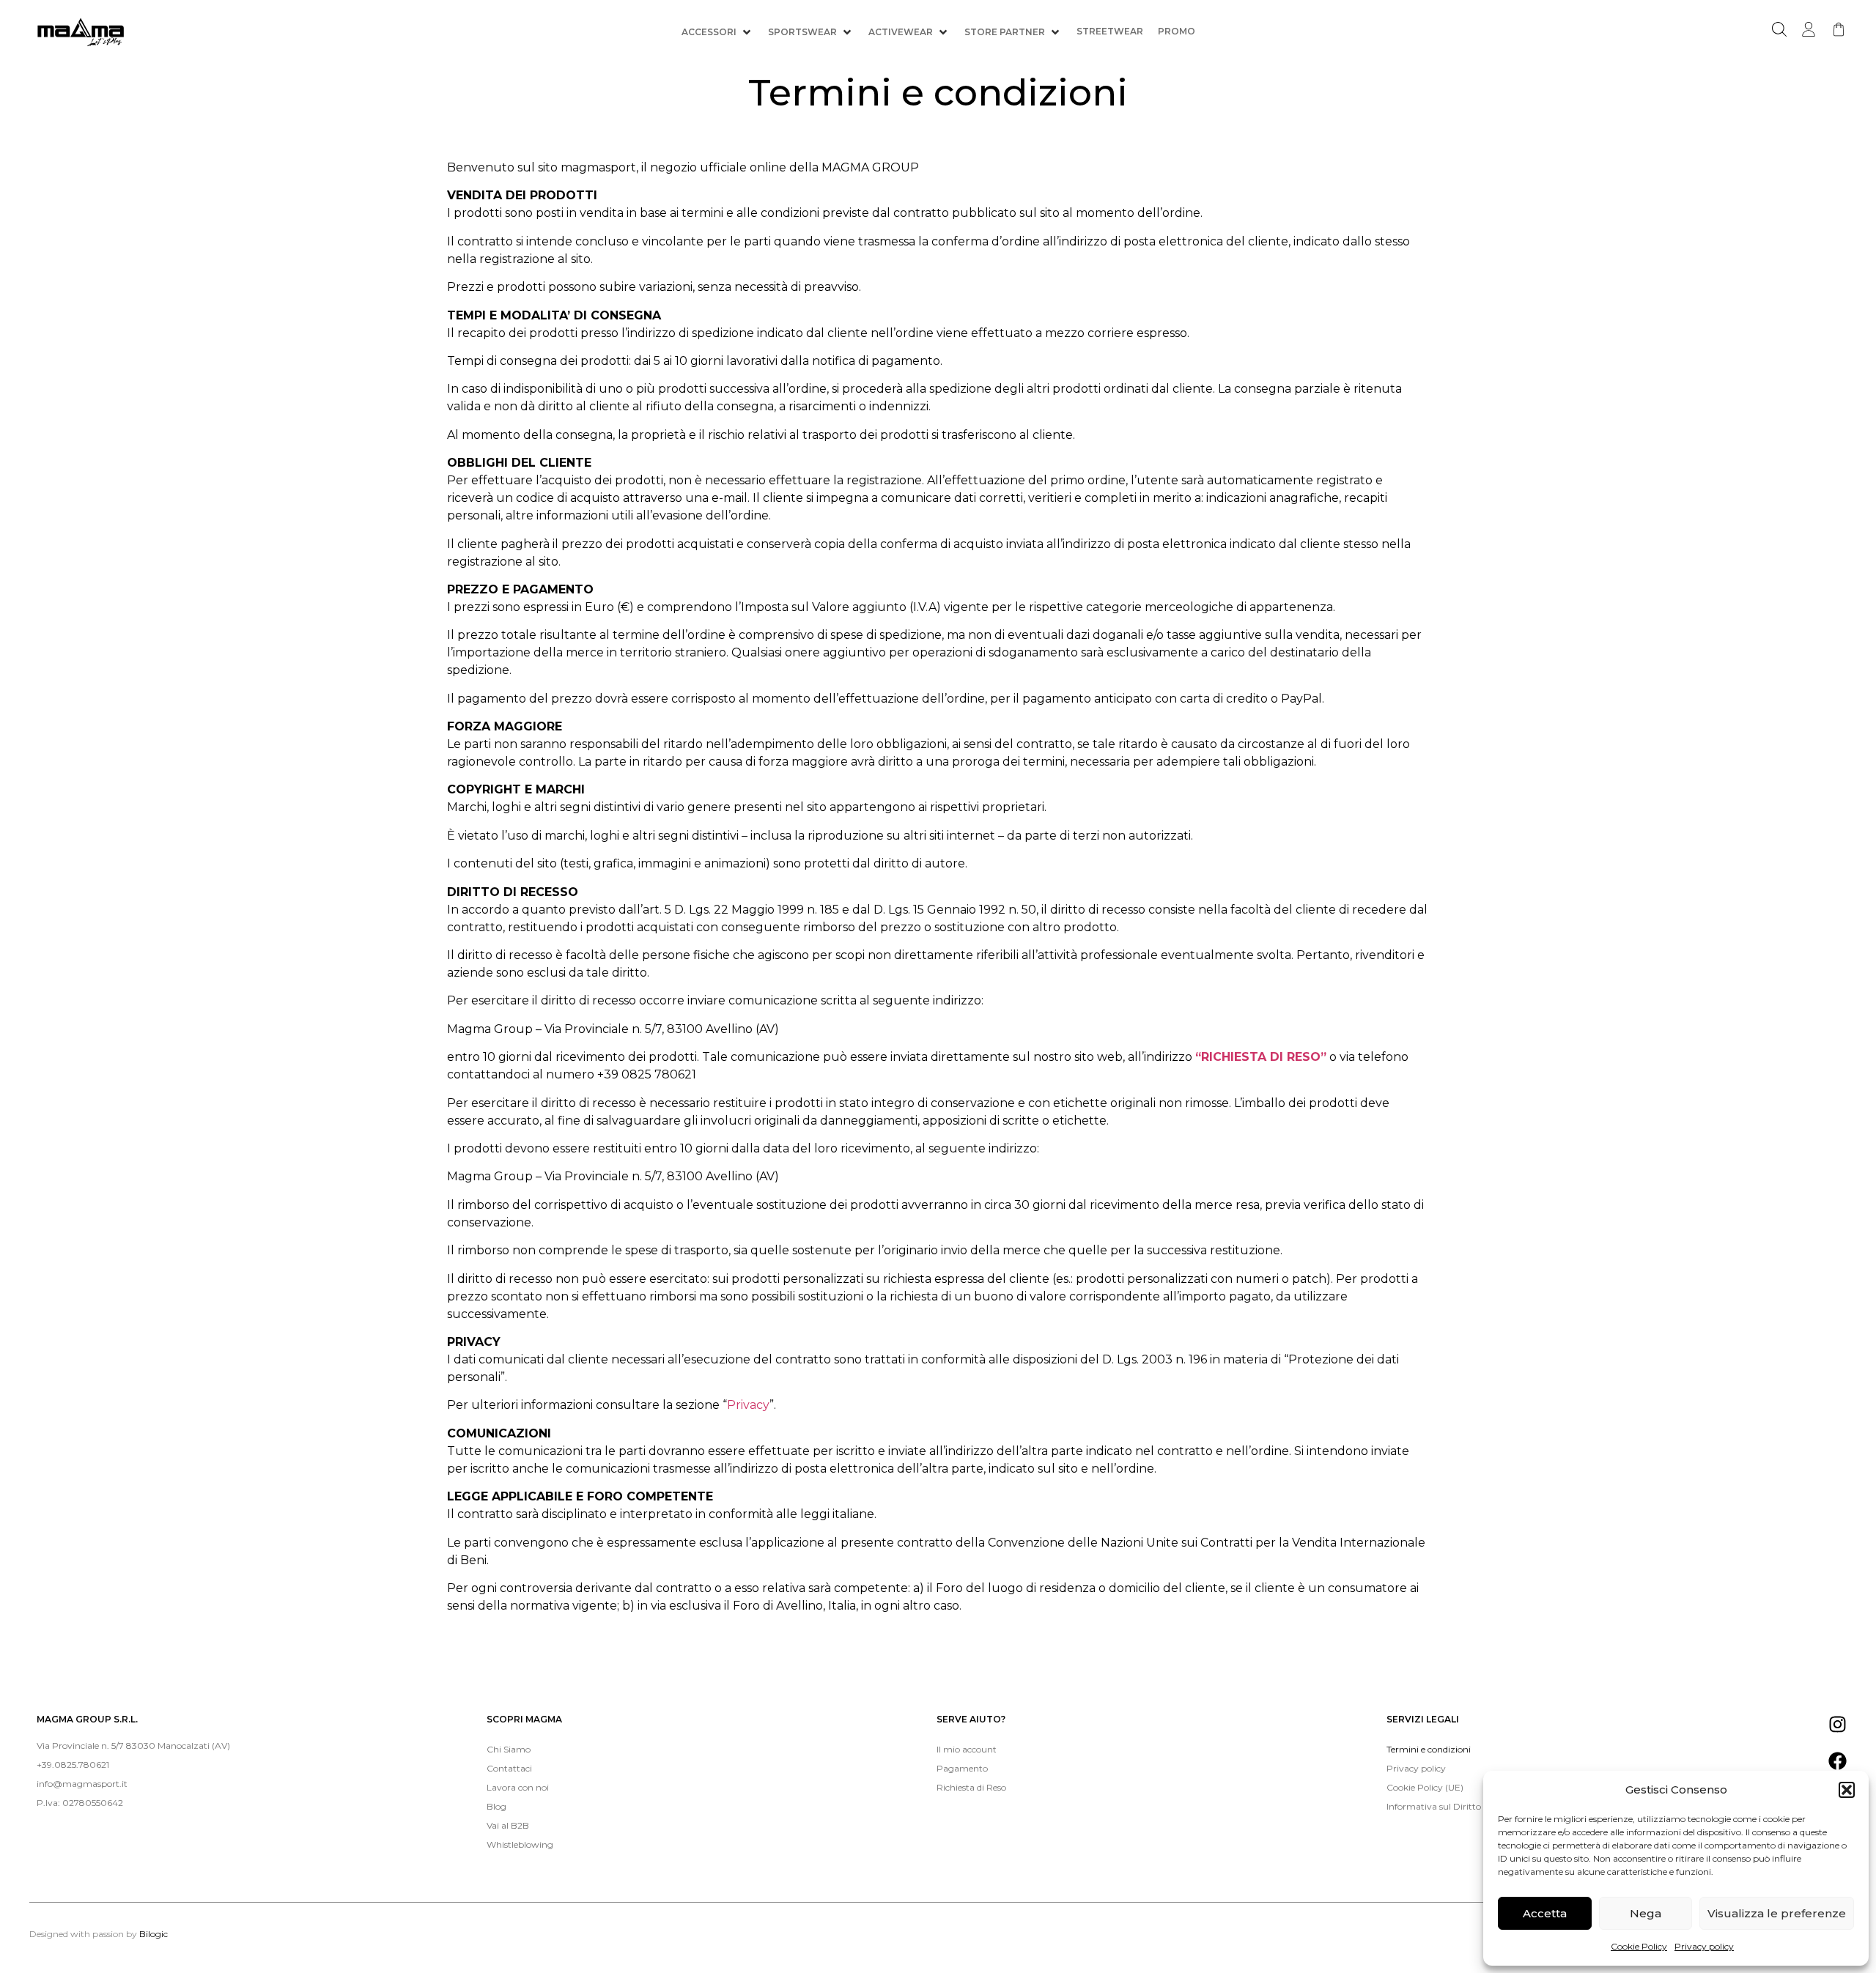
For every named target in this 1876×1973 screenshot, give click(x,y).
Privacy (748, 1405)
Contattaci (509, 1768)
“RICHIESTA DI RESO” (1261, 1057)
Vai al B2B (508, 1825)
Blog (496, 1806)
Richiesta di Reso (971, 1787)
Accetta (1545, 1913)
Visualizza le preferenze (1777, 1913)
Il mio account (967, 1749)
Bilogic (154, 1934)
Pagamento (962, 1768)
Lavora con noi (518, 1787)
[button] (1847, 1790)
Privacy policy (1704, 1946)
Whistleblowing (520, 1844)
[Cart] (1839, 29)
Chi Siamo (509, 1749)
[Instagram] (1838, 1724)
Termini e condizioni (1429, 1749)
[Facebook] (1838, 1761)
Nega (1646, 1913)
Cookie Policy (1639, 1946)
